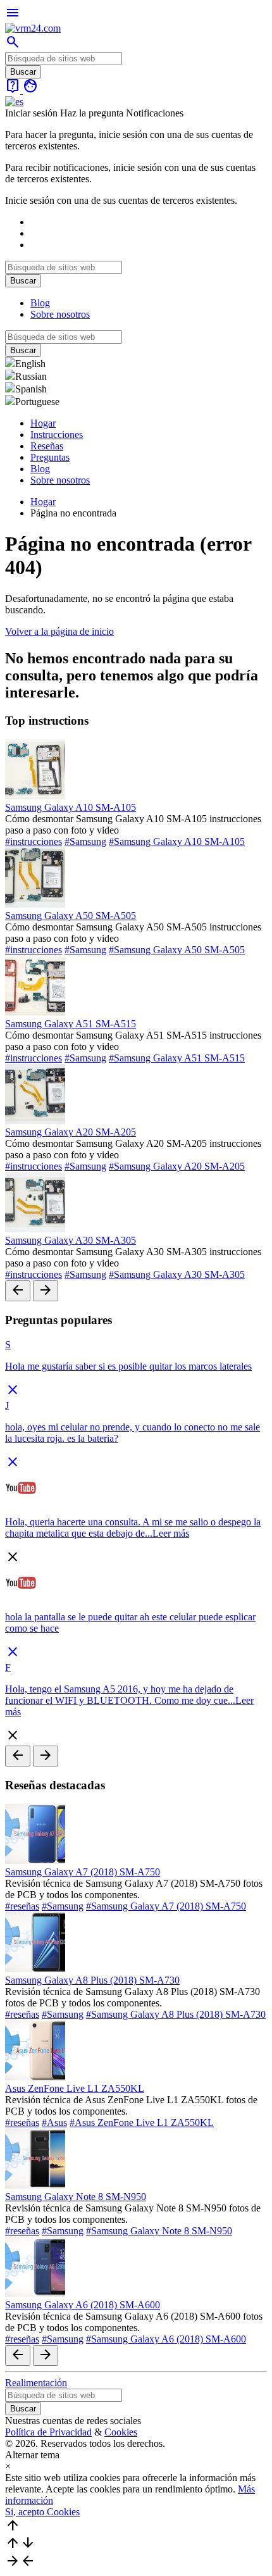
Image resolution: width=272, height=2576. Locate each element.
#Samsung (85, 841)
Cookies (121, 2432)
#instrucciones (34, 841)
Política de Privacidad (48, 2432)
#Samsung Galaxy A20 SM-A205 (177, 1166)
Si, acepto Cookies (42, 2512)
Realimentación (36, 2383)
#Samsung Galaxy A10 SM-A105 (177, 841)
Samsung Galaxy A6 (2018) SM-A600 (83, 2305)
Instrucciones (57, 435)
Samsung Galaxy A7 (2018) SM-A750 (83, 1872)
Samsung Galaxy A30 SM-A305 (71, 1240)
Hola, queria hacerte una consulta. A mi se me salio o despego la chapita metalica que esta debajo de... (133, 1528)
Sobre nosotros (60, 314)
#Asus (54, 2123)
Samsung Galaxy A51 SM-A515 (71, 1024)
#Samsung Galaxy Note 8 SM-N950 (159, 2231)
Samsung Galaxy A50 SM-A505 (71, 916)
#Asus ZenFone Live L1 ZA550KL (142, 2123)
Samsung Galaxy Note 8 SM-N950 (76, 2197)
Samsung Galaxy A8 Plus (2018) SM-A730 (92, 1980)
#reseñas (22, 1906)
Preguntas (50, 457)
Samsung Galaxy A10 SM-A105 (71, 807)
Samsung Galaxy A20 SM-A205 (71, 1132)
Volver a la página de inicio (59, 631)
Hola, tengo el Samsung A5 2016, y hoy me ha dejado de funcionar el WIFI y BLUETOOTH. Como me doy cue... (120, 1695)
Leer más (171, 1533)
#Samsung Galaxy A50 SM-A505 (177, 950)
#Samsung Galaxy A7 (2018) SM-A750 (166, 1906)
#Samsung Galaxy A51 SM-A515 (177, 1058)
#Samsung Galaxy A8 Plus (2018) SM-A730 (176, 2014)
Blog (40, 303)
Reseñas (47, 446)
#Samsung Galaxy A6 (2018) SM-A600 (166, 2339)
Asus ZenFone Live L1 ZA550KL (75, 2088)
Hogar (43, 423)
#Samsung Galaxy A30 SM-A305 (177, 1274)
